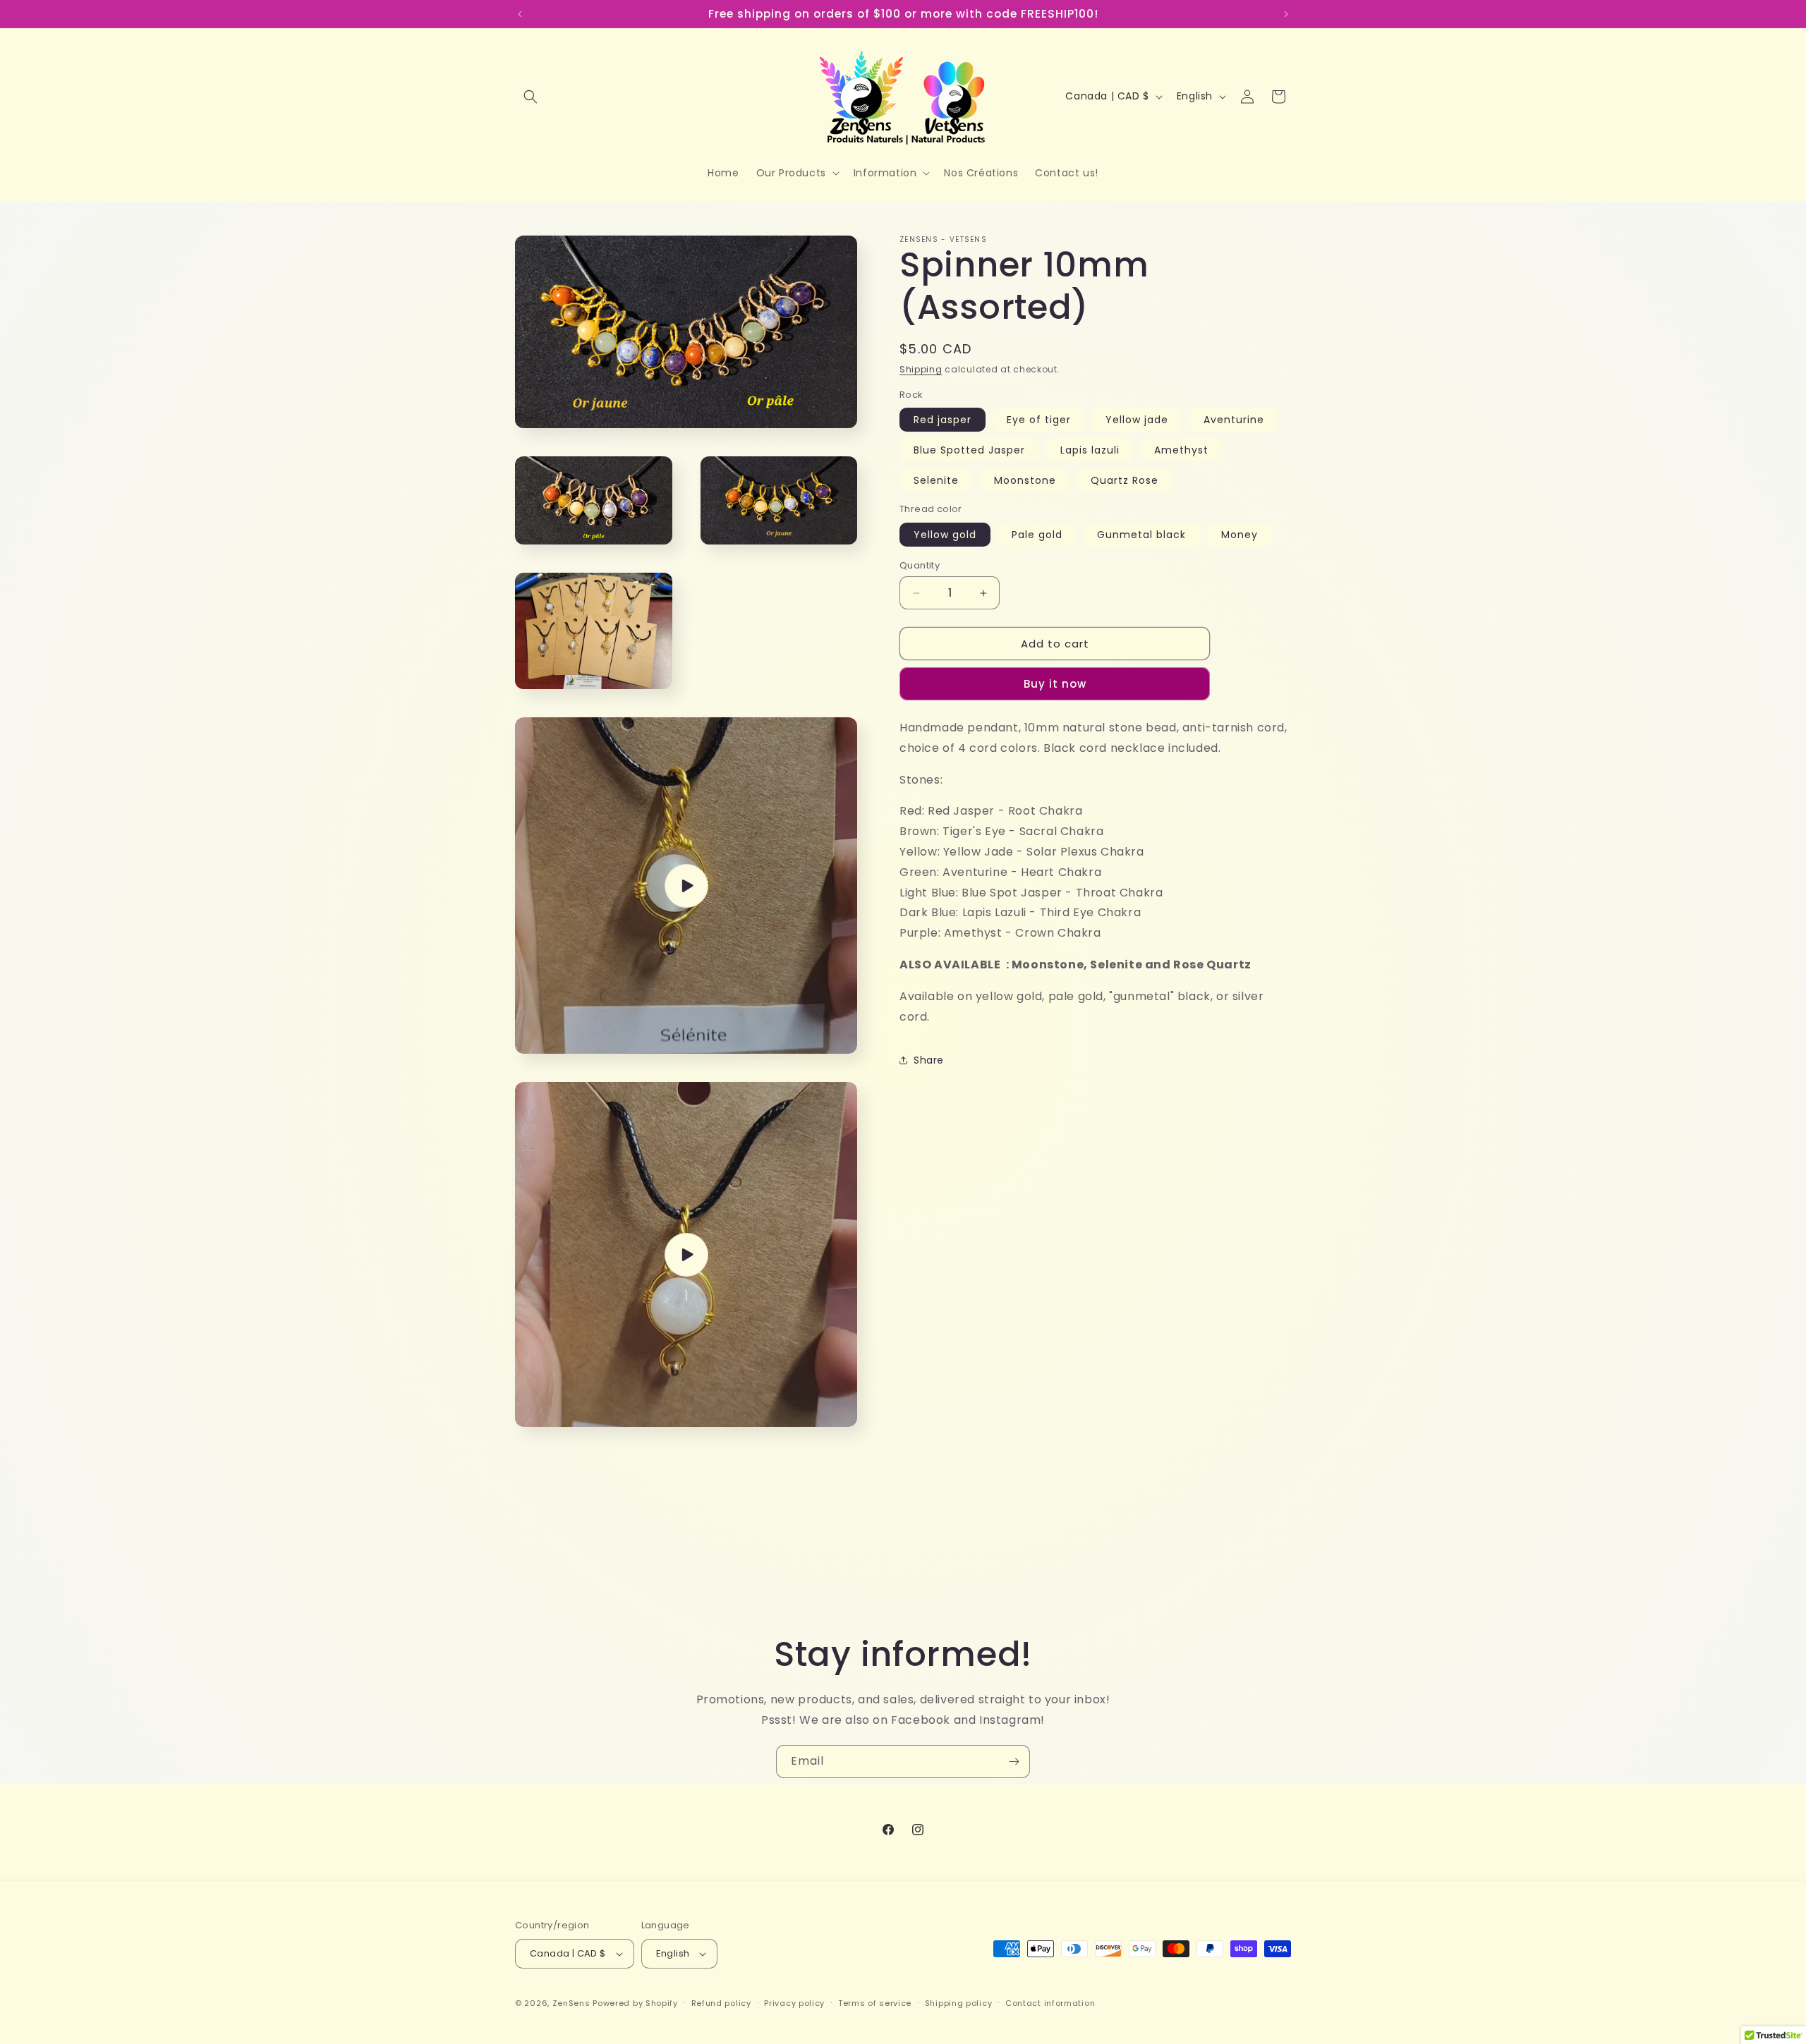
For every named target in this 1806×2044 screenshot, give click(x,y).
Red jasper (943, 420)
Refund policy (721, 2003)
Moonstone (1025, 480)
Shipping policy (959, 2003)
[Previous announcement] (520, 14)
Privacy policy (794, 2003)
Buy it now (1055, 684)
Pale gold (1037, 535)
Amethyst (1181, 450)
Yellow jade (1137, 420)
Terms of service (875, 2003)
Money (1240, 535)
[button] (531, 97)
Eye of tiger (1039, 420)
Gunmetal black (1141, 535)
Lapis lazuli (1090, 450)
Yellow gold (945, 535)
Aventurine (1234, 420)
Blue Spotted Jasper (969, 450)
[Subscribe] (1014, 1762)
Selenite (936, 480)
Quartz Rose (1125, 480)
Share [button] (929, 1060)
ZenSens (571, 2003)
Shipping (921, 369)
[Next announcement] (1286, 14)
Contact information (1050, 2003)
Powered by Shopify (635, 2003)
